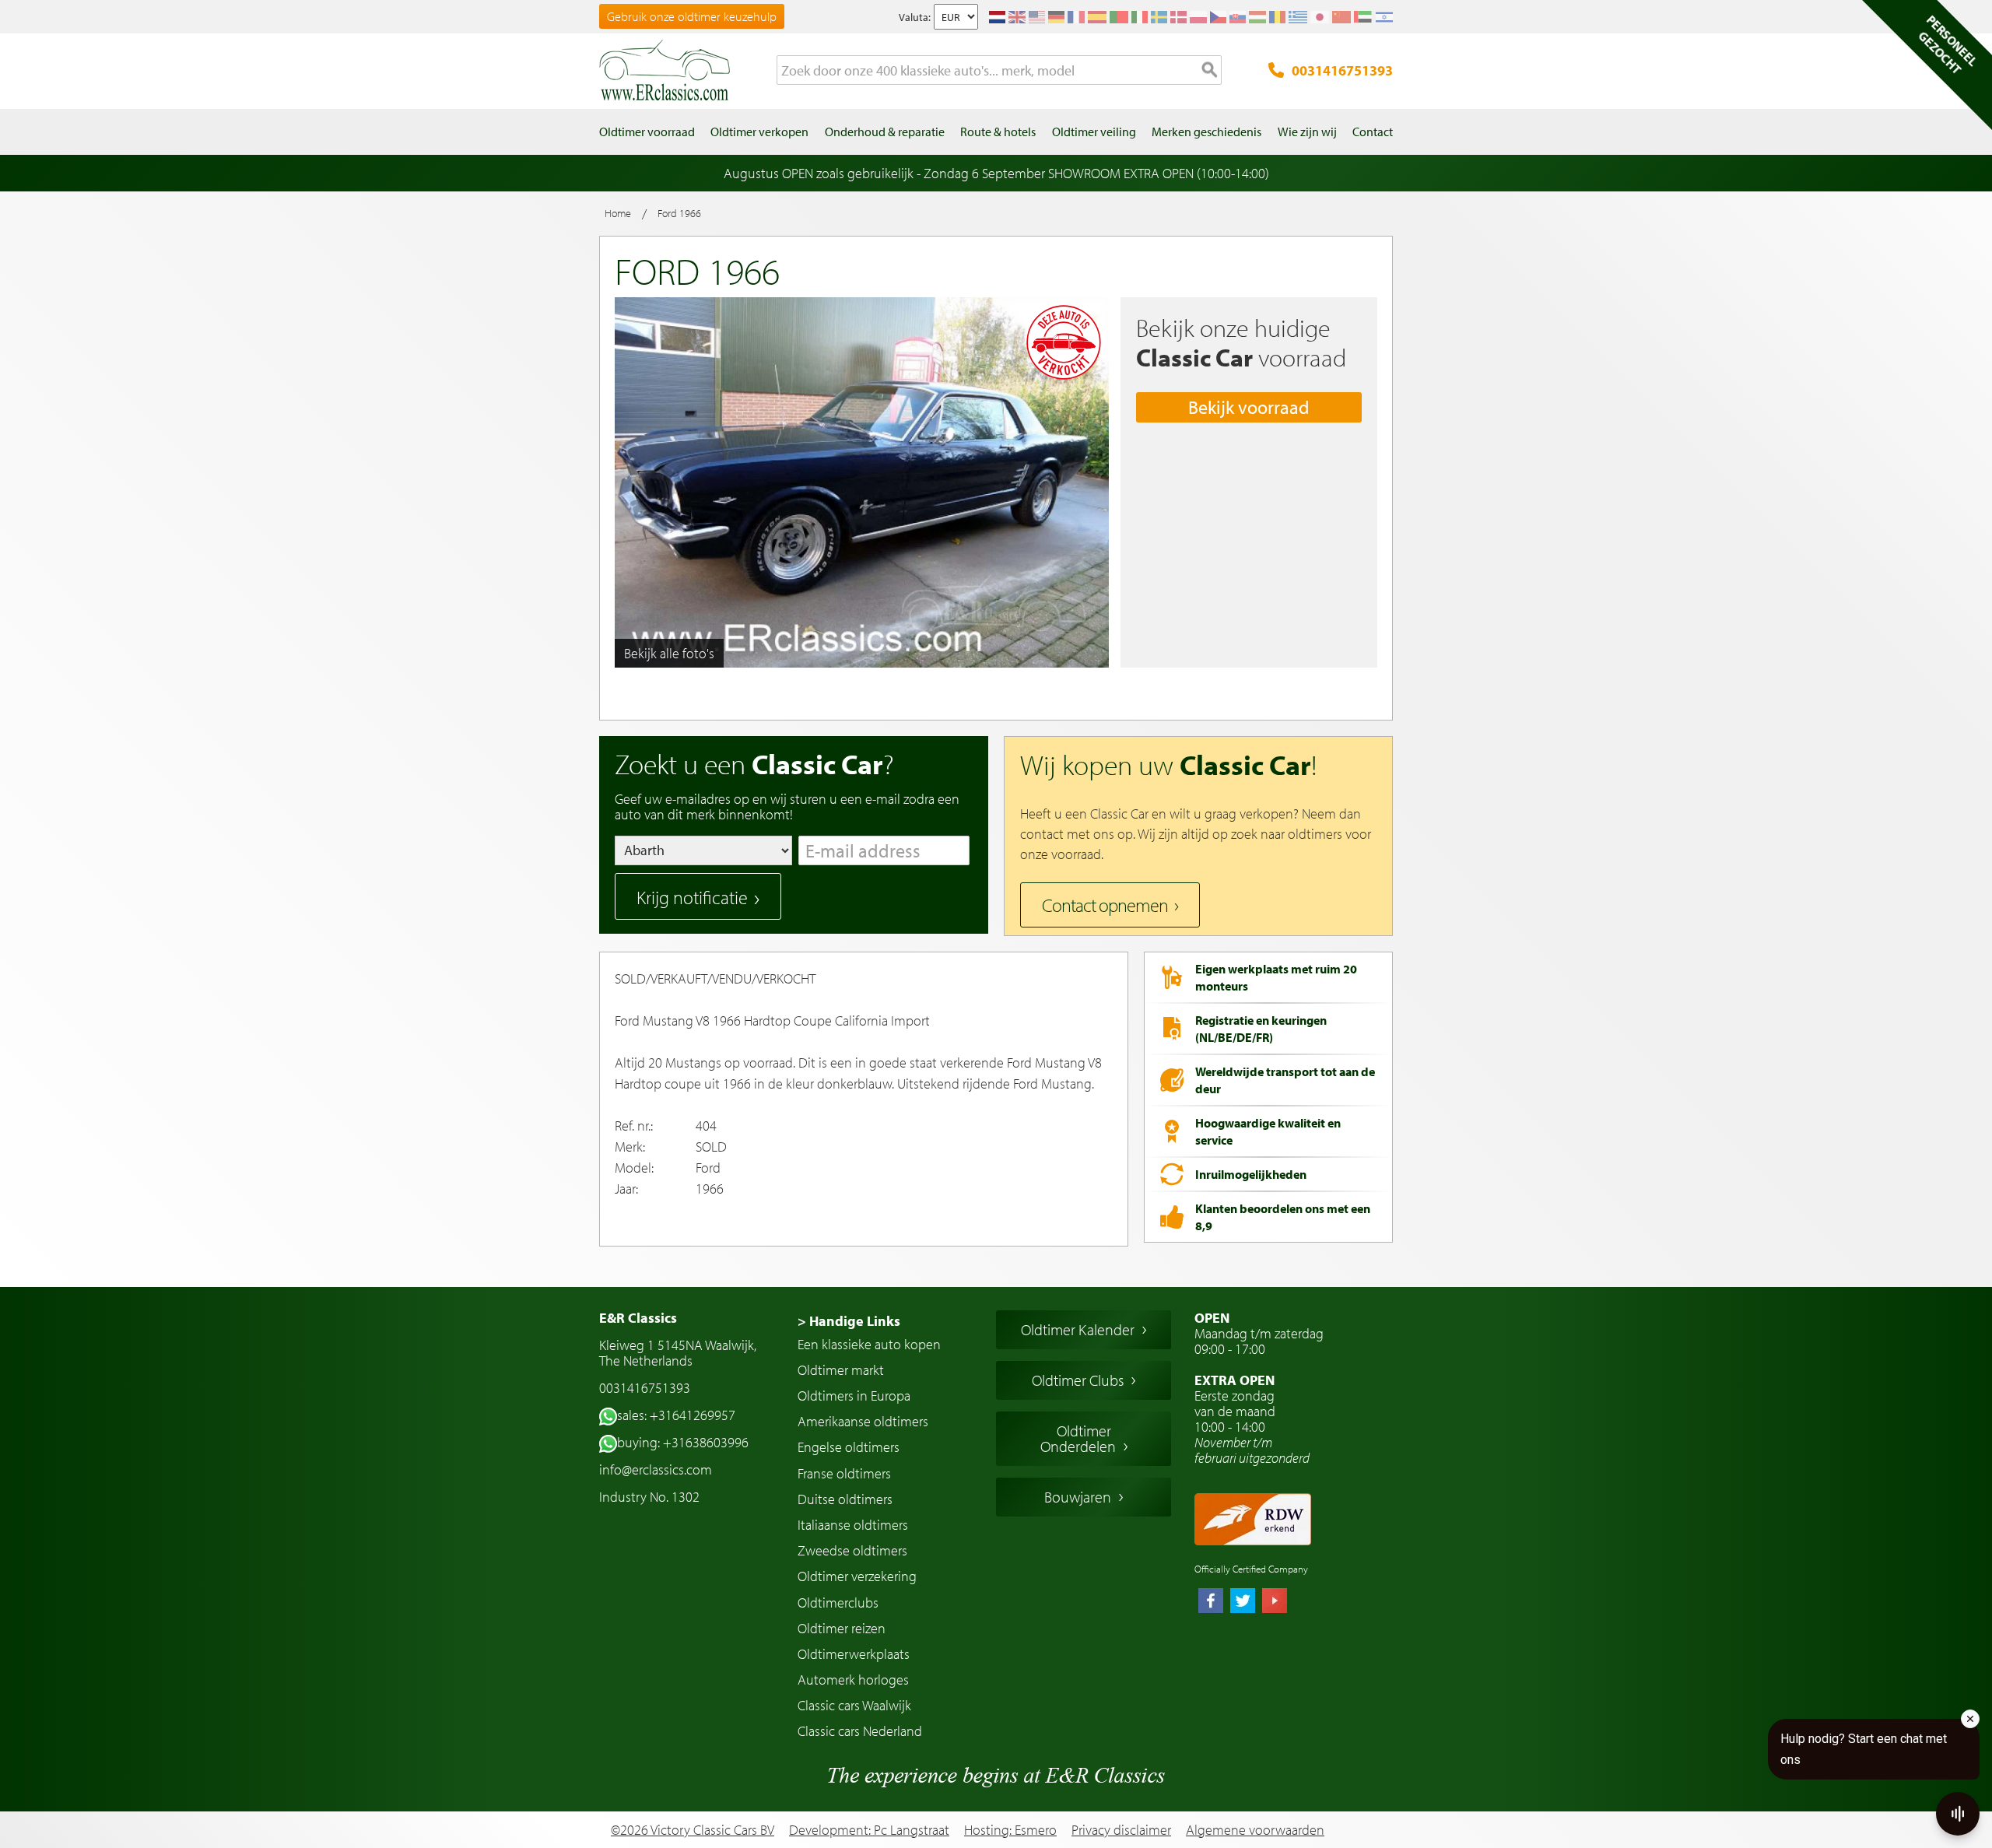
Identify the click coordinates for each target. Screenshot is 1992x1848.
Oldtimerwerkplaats (854, 1654)
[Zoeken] (1210, 71)
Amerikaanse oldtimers (863, 1421)
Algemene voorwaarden (1255, 1830)
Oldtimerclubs (838, 1603)
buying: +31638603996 (683, 1442)
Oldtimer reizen (842, 1628)
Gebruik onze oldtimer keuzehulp (692, 16)
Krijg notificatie (692, 897)
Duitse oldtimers (845, 1499)
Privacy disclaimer (1121, 1830)
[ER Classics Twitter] (1243, 1602)
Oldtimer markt (841, 1370)
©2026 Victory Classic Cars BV (693, 1830)
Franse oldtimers (844, 1473)
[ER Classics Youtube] (1275, 1602)
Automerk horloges (853, 1680)
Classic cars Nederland (860, 1731)
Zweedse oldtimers (852, 1550)
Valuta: (915, 17)
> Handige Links (849, 1321)
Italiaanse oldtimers (853, 1525)
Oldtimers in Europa (854, 1396)
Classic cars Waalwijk (854, 1705)
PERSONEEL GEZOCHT (1948, 44)
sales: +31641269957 (676, 1415)
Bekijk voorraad (1249, 407)
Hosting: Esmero (1010, 1830)
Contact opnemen (1105, 905)
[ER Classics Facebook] (1211, 1602)
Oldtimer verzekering (857, 1576)
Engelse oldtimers (849, 1447)
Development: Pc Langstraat (869, 1830)
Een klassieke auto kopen (869, 1344)
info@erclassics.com (656, 1469)
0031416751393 (1342, 70)
